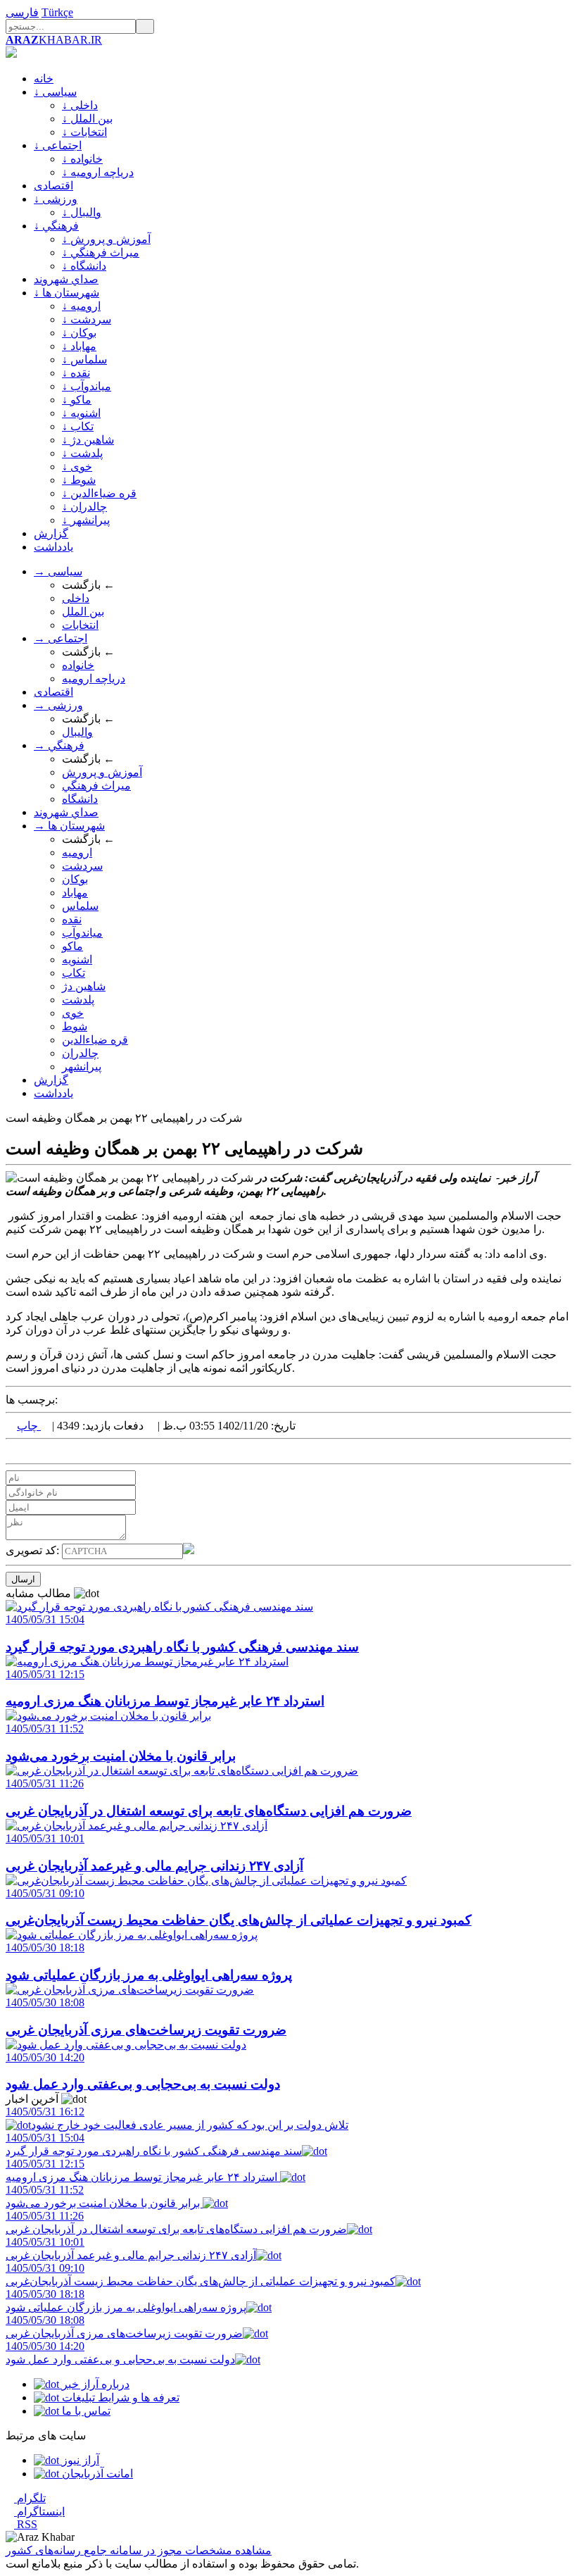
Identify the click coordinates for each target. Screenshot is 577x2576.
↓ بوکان (79, 333)
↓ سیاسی (55, 92)
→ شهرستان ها (69, 826)
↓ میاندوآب (87, 386)
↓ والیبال (82, 212)
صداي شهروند (66, 279)
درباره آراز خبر (94, 2384)
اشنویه (77, 959)
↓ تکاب (78, 426)
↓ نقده (76, 373)
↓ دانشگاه (84, 266)
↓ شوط (79, 480)
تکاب (74, 973)
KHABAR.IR (54, 40)
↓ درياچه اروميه (98, 172)
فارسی (22, 12)
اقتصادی (53, 186)
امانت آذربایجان (96, 2474)
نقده (72, 919)
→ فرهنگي (59, 745)
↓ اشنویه (81, 413)
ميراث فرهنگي (96, 786)
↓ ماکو (77, 400)
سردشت (82, 866)
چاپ (29, 1426)
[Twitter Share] (10, 1451)
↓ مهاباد (79, 346)
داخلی (76, 598)
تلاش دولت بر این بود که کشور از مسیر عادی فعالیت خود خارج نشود (177, 2118)
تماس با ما (85, 2411)
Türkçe (57, 12)
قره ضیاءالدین (95, 1040)
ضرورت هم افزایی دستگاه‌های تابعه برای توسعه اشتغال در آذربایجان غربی (176, 2222)
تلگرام (30, 2498)
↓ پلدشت (82, 453)
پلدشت (78, 1000)
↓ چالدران (84, 507)
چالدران (80, 1053)
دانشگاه (80, 799)
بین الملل (83, 612)
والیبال (77, 732)
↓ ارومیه (81, 306)
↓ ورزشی (56, 199)
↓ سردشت (87, 319)
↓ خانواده (82, 159)
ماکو (72, 946)
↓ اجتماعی (58, 145)
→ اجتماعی (61, 638)
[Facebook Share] (32, 1451)
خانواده (78, 665)
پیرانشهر (82, 1067)
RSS (26, 2524)
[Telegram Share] (44, 1451)
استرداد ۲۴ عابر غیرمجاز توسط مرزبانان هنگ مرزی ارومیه (143, 2170)
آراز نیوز (79, 2460)
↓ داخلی (80, 105)
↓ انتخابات (84, 132)
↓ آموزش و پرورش (106, 239)
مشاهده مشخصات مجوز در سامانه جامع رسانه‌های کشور (139, 2550)
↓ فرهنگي (56, 226)
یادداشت (53, 547)
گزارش (51, 533)
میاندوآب (82, 933)
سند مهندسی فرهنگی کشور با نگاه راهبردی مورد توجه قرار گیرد (154, 2144)
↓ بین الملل (87, 119)
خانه (44, 79)
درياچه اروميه (94, 679)
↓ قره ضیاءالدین (99, 493)
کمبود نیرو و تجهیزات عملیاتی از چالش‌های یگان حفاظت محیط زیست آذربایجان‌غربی (201, 2275)
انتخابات (80, 625)
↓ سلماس (84, 359)
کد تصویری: (34, 1550)
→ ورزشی (58, 705)
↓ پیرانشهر (86, 520)
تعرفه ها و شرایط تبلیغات (119, 2397)
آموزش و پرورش (102, 772)
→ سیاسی (58, 571)
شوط (75, 1026)
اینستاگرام (39, 2512)
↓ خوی (77, 467)
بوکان (75, 879)
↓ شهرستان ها (66, 293)
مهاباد (75, 893)
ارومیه (77, 852)
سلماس (80, 906)
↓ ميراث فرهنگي (101, 252)
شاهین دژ (84, 986)
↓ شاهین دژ (88, 440)
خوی (73, 1013)
